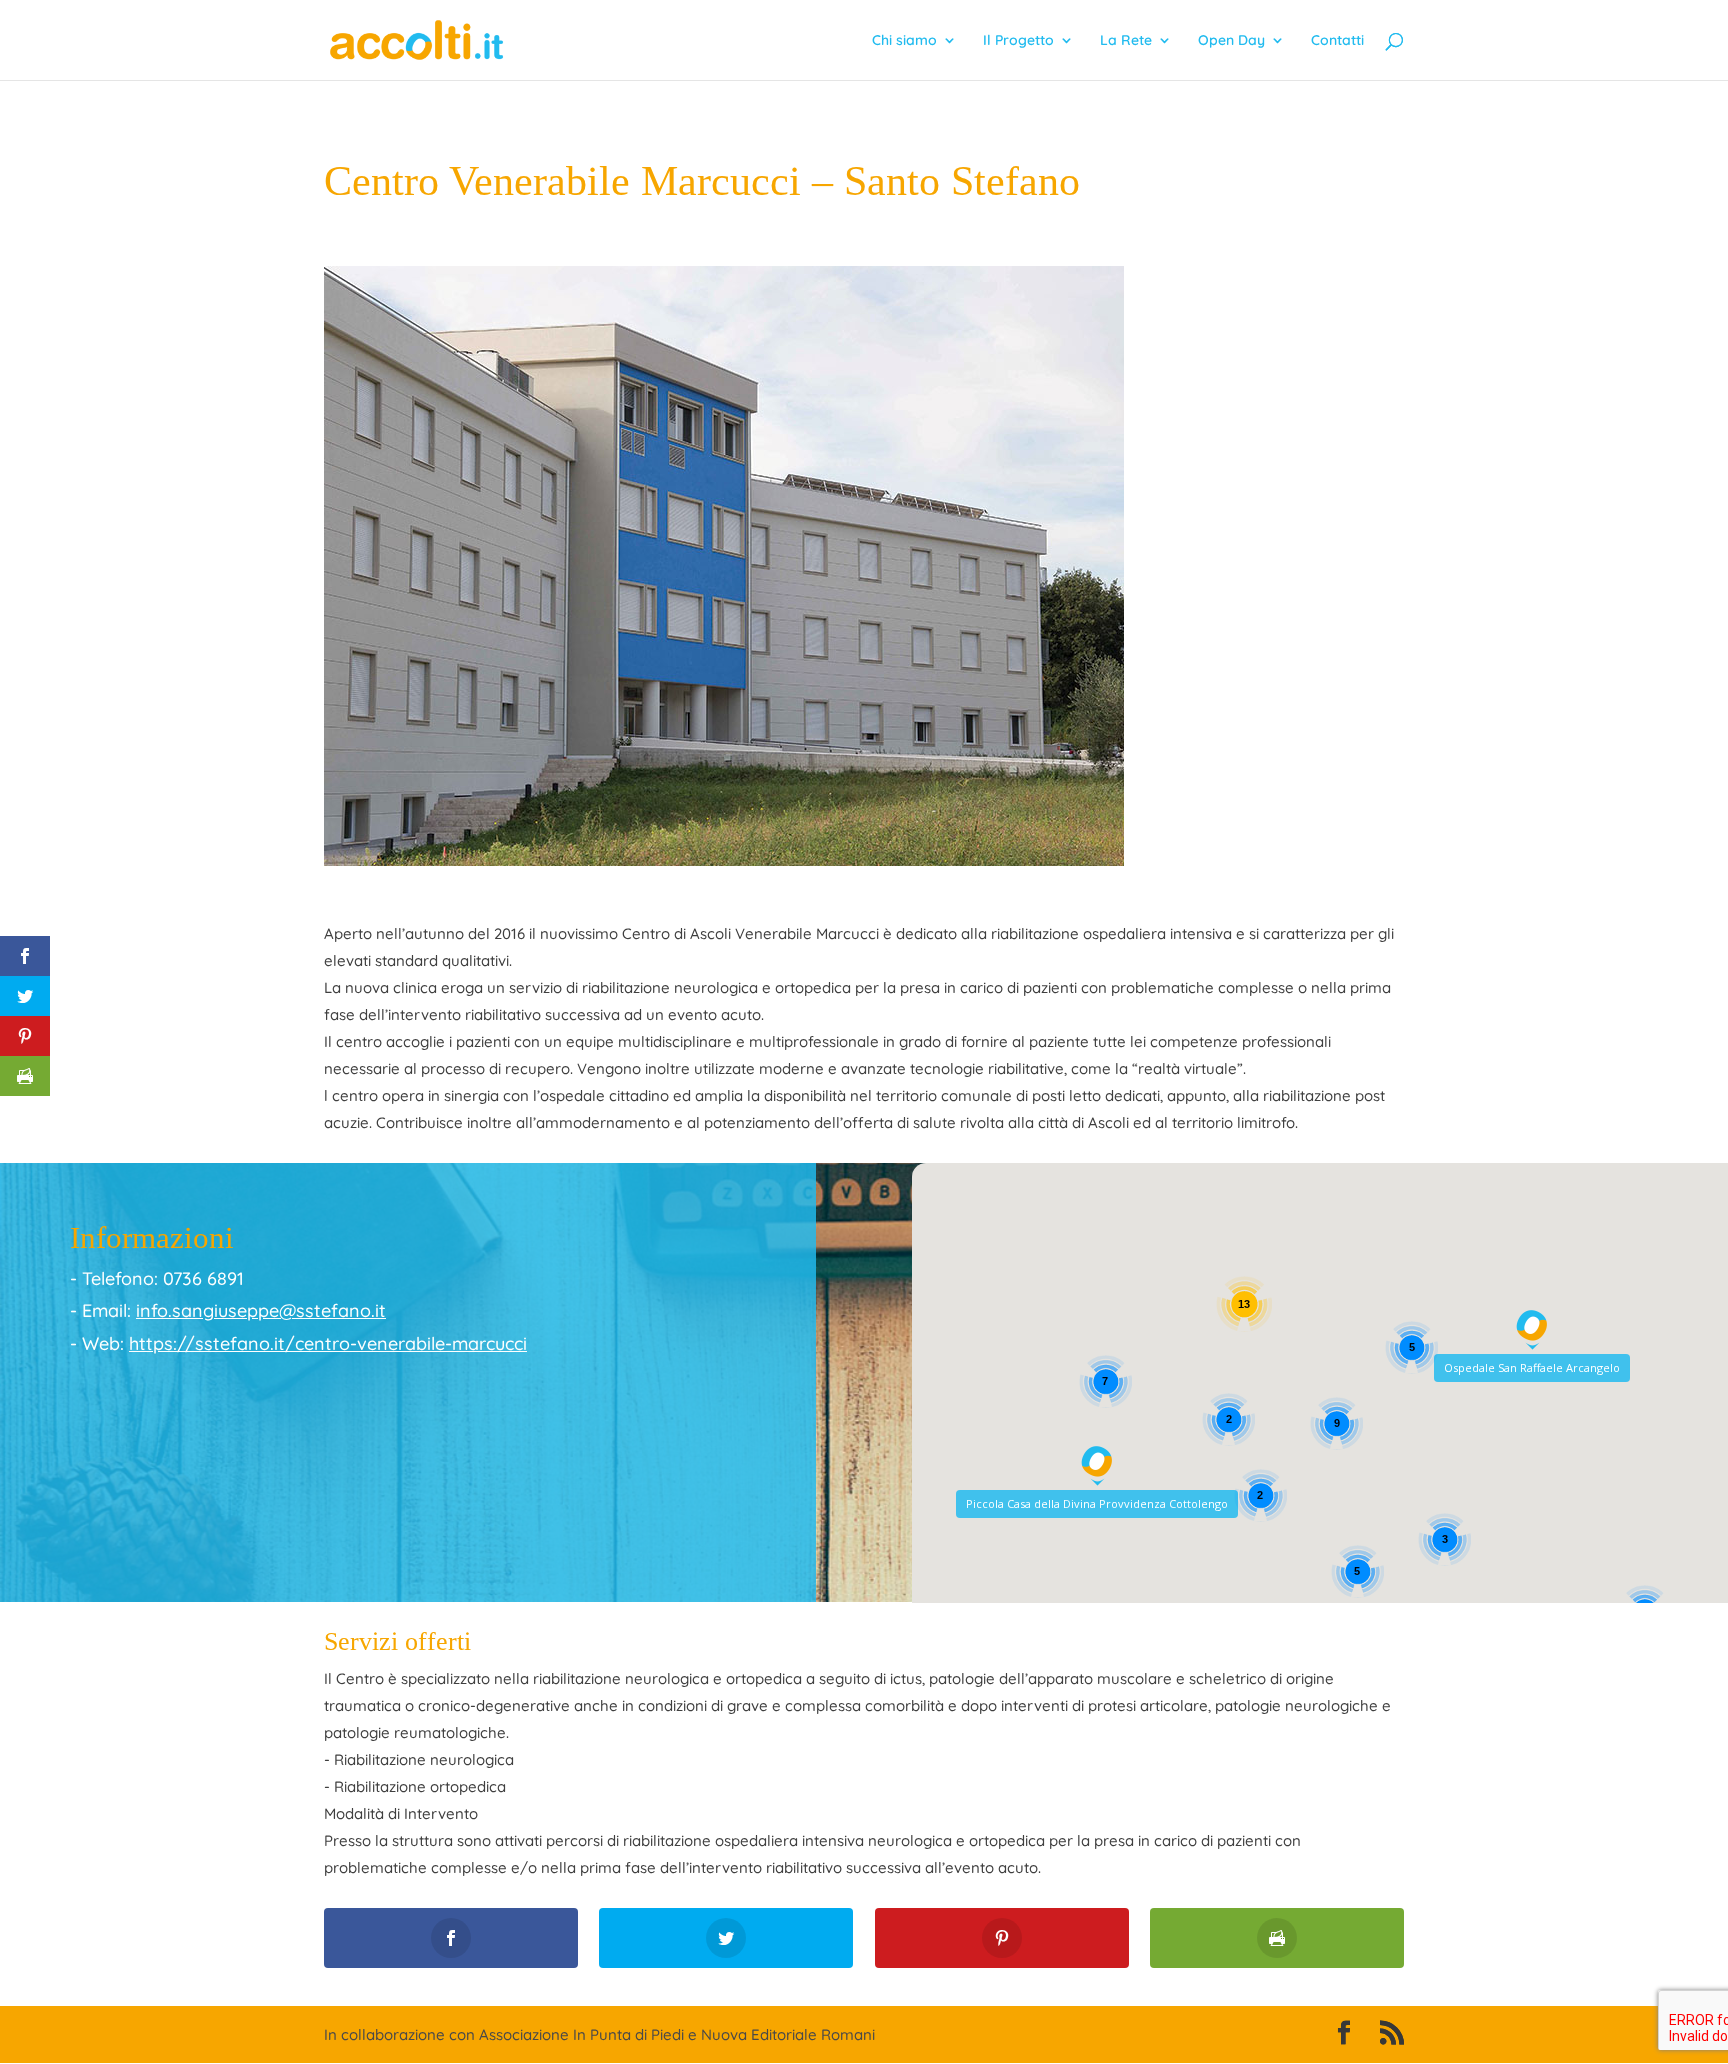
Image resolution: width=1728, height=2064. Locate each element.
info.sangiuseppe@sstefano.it (261, 1310)
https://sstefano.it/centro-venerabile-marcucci (328, 1343)
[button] (1532, 1330)
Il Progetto (1018, 41)
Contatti (1337, 41)
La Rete (1126, 41)
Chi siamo (904, 41)
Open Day (1231, 41)
